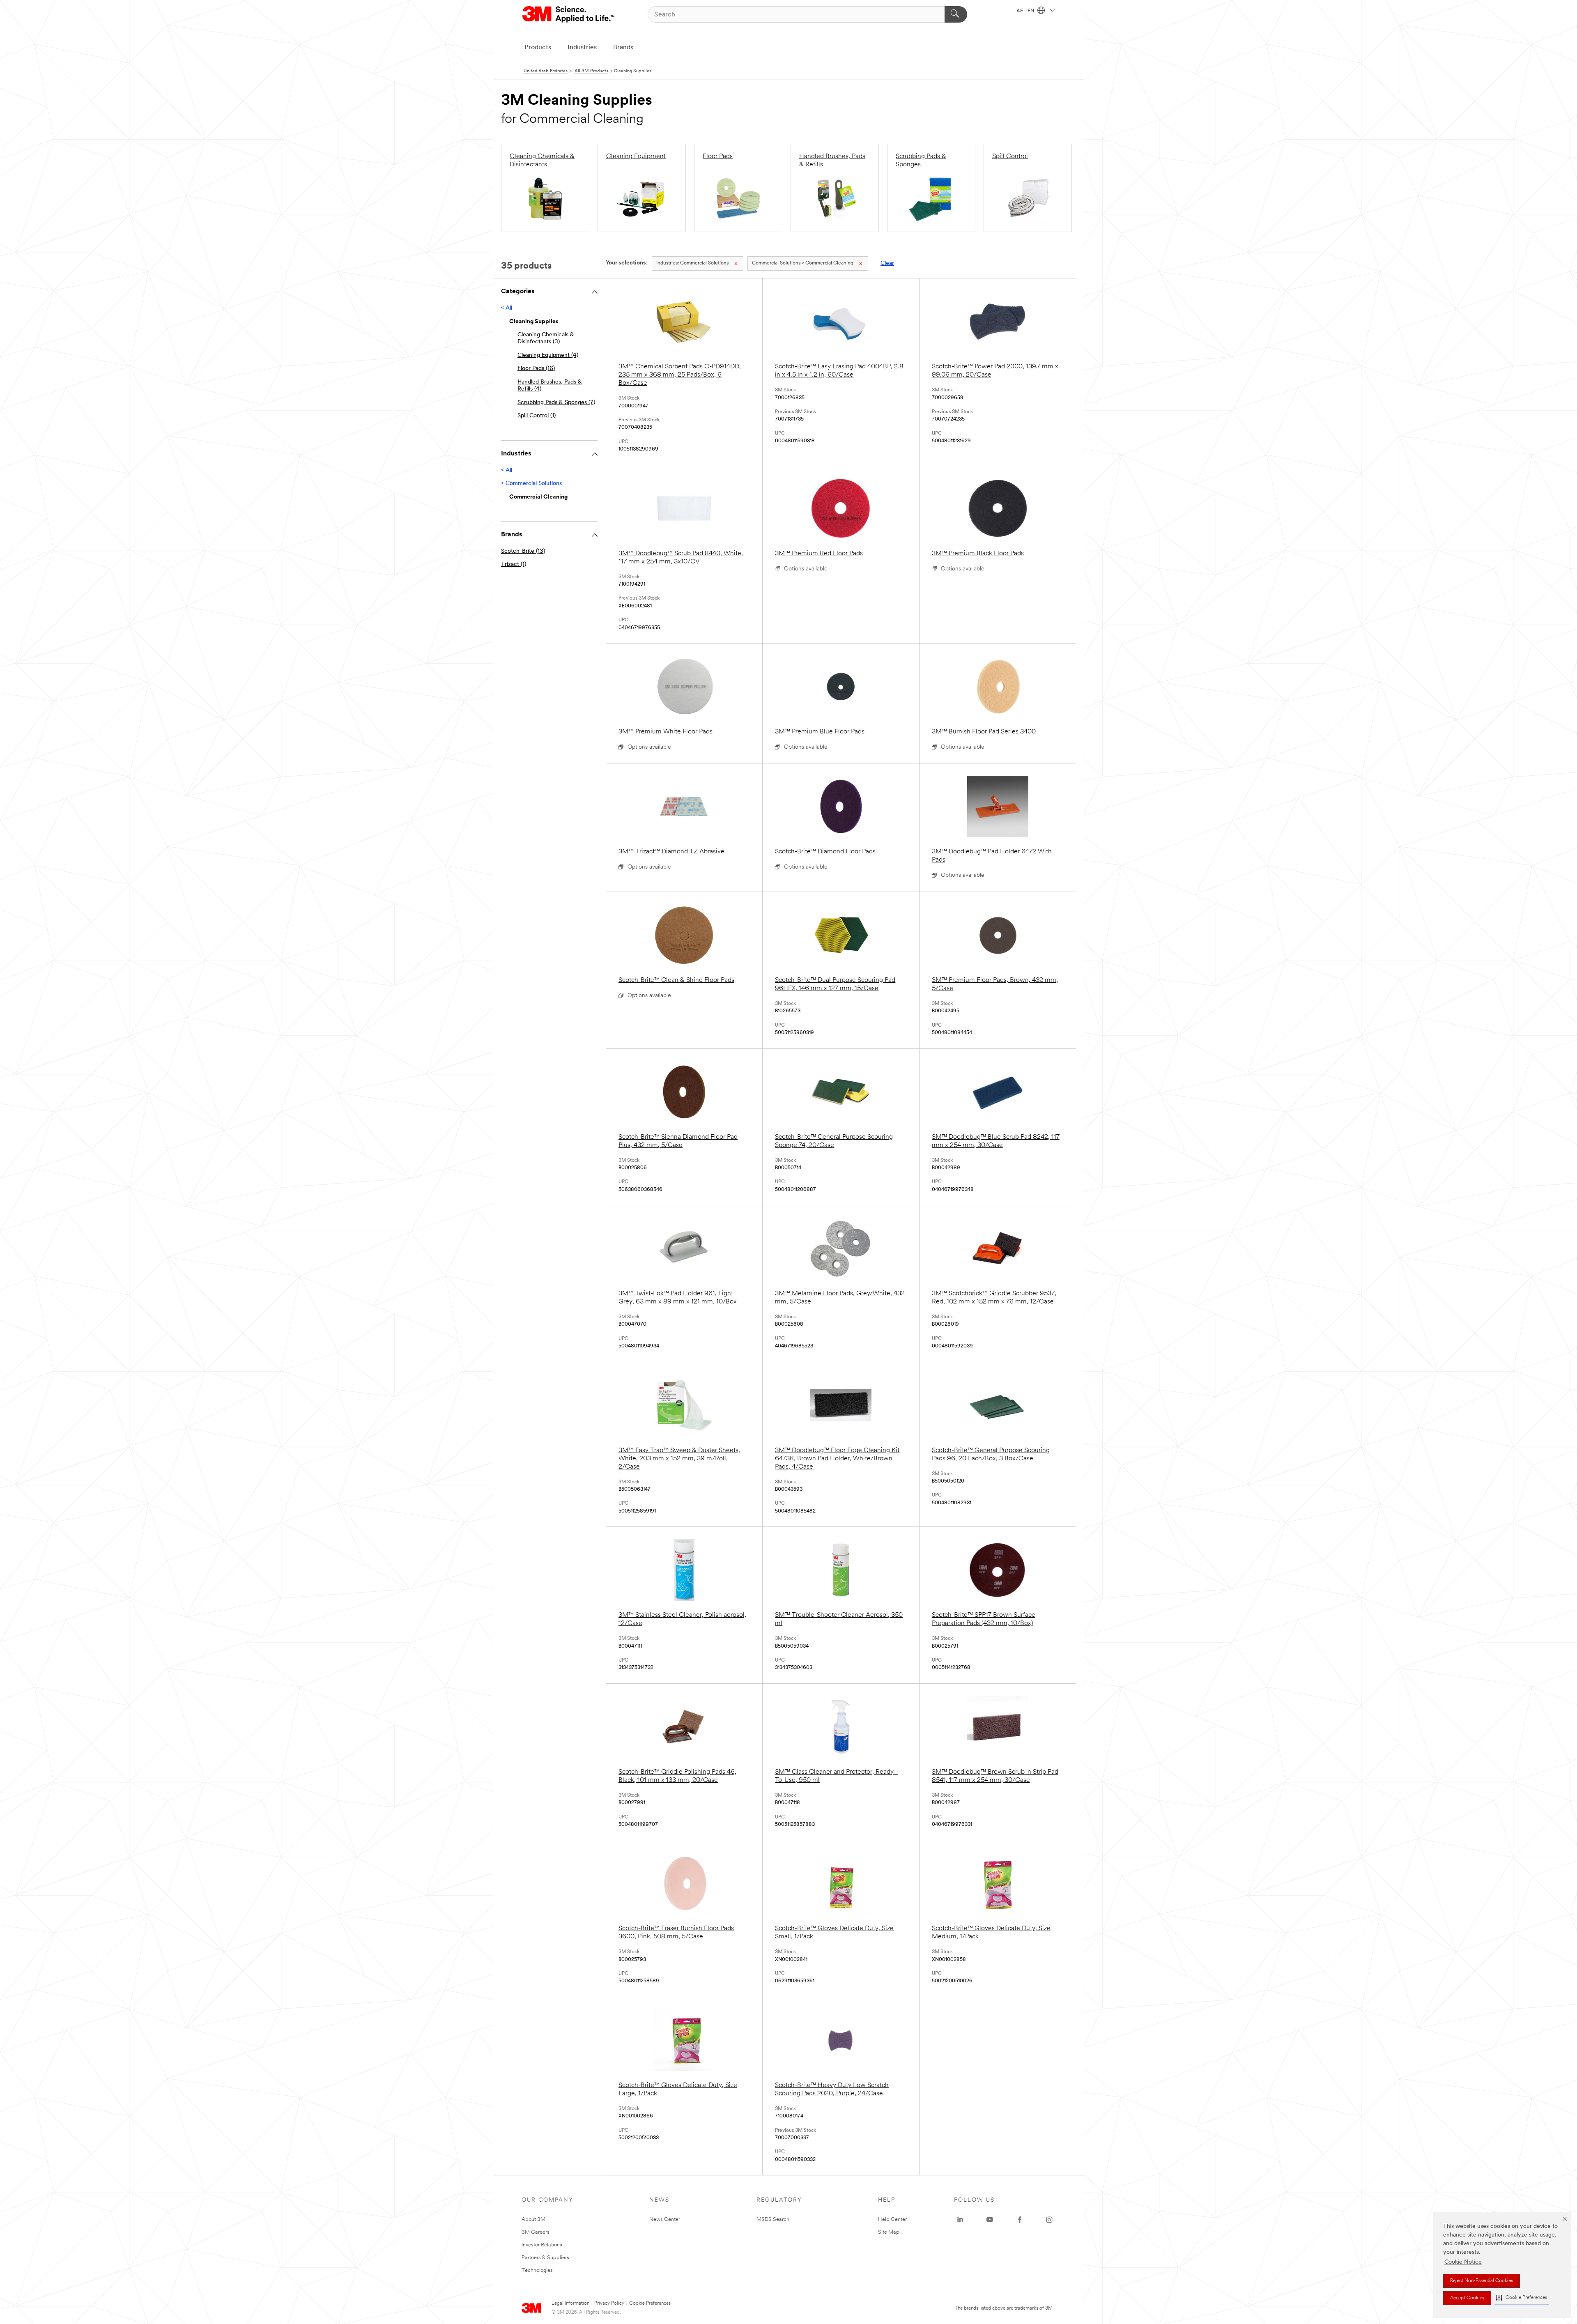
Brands (623, 48)
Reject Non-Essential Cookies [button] (1482, 2281)
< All (507, 308)
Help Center (892, 2219)
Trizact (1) (514, 564)
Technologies (537, 2270)
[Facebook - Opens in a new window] (1020, 2220)
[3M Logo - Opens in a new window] (569, 14)
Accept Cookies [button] (1467, 2298)
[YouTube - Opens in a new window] (990, 2220)
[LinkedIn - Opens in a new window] (960, 2220)
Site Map (889, 2232)
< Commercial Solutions (531, 484)
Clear (887, 263)
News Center (665, 2219)
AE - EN (1026, 11)
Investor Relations (542, 2245)
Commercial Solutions (692, 263)
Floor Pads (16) (536, 369)
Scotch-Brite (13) (523, 551)
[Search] (956, 14)
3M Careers (536, 2232)
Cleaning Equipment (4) (548, 355)
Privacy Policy (609, 2303)
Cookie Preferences (650, 2303)
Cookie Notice (1463, 2262)
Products (538, 48)
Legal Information (570, 2303)
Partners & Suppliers (545, 2258)
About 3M (533, 2219)
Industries (582, 48)
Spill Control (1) (537, 416)
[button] (1522, 2298)
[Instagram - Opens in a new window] (1049, 2220)
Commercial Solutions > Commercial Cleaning (803, 263)
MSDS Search (773, 2219)
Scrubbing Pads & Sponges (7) (556, 403)
